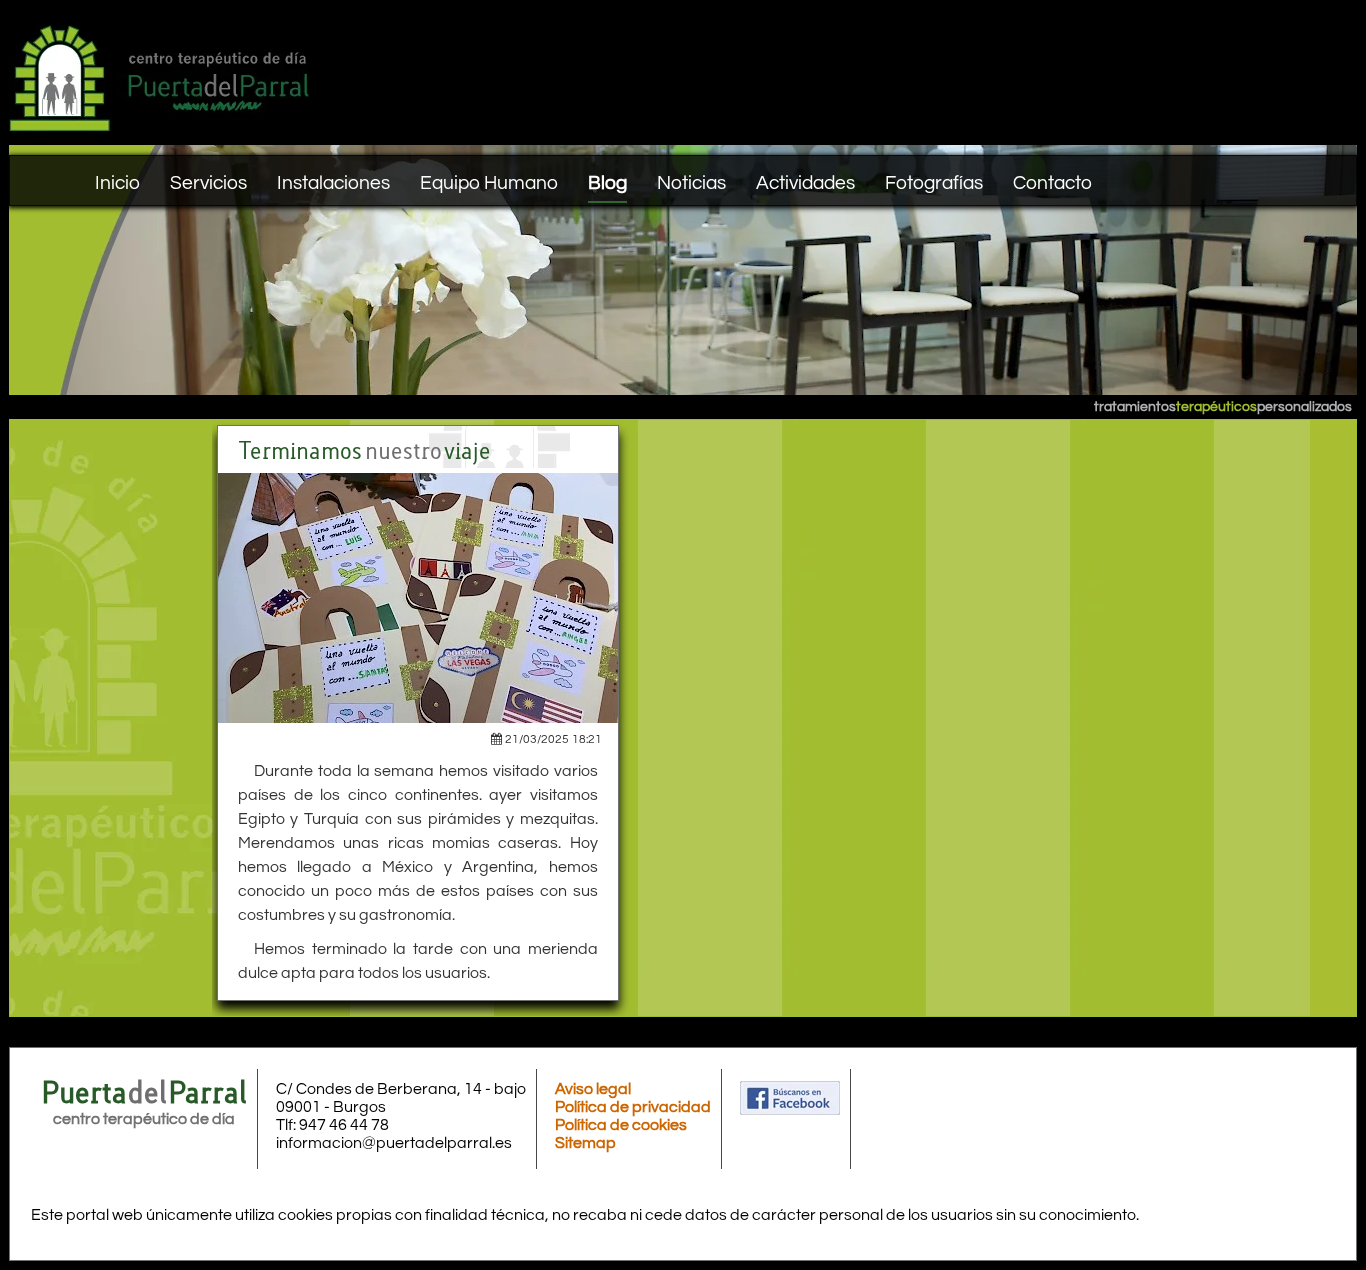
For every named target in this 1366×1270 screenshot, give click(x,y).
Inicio (117, 183)
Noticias (691, 183)
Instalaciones (333, 183)
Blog (607, 183)
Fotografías (934, 183)
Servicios (208, 183)
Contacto (1052, 183)
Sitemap (585, 1143)
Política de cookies (621, 1125)
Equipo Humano (489, 183)
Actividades (805, 183)
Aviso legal (593, 1089)
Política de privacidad (633, 1107)
